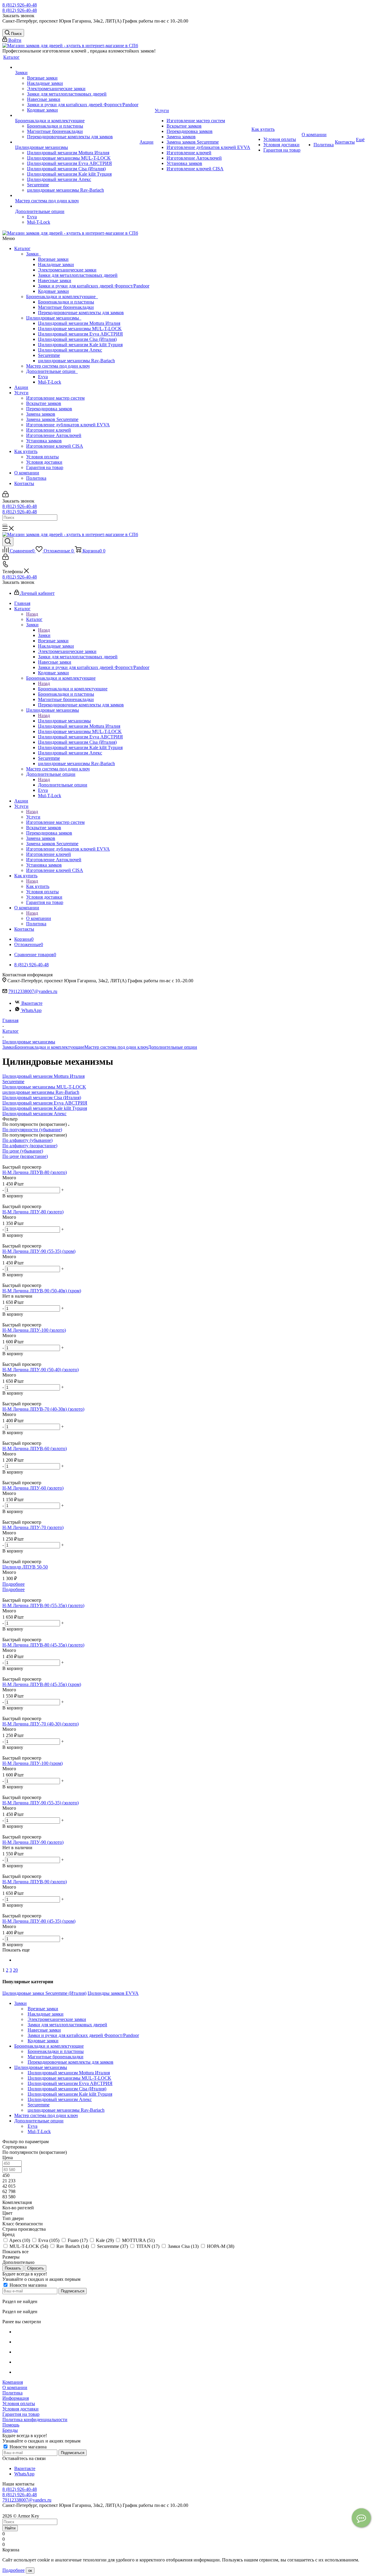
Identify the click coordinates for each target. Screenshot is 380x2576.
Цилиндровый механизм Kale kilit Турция (80, 345)
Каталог (22, 248)
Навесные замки (55, 281)
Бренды (10, 2430)
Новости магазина (27, 2285)
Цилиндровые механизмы (54, 318)
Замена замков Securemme (52, 419)
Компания (13, 2382)
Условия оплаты (42, 457)
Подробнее (14, 1584)
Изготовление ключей (49, 430)
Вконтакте (32, 1003)
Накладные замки (56, 264)
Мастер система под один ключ (58, 366)
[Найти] (5, 525)
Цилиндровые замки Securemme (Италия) (44, 1993)
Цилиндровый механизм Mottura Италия (79, 323)
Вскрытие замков (44, 403)
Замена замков (41, 414)
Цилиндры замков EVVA (113, 1993)
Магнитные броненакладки (66, 307)
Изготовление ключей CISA (55, 446)
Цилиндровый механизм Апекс (70, 350)
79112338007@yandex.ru (33, 991)
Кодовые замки (53, 291)
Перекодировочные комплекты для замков (81, 313)
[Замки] (77, 67)
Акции (21, 387)
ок (30, 2571)
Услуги (21, 393)
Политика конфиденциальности (35, 2420)
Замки (34, 254)
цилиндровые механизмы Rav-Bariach (76, 361)
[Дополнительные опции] (77, 206)
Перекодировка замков (49, 409)
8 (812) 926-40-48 (20, 5)
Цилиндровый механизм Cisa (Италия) (77, 339)
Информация (16, 2398)
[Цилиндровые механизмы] (77, 142)
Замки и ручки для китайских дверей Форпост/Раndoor (94, 286)
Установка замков (44, 441)
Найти (10, 2528)
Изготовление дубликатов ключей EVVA (68, 425)
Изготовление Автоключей (54, 435)
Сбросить (35, 2268)
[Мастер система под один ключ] (77, 196)
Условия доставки (44, 462)
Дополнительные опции (52, 371)
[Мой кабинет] (5, 496)
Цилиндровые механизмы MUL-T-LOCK (80, 329)
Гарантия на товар (45, 467)
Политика (36, 478)
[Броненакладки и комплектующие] (77, 115)
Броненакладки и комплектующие (62, 297)
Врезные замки (53, 259)
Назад (32, 614)
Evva (43, 377)
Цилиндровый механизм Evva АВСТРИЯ (80, 334)
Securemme (49, 355)
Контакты (24, 483)
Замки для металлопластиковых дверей (78, 275)
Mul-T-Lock (50, 382)
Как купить (26, 451)
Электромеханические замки (67, 270)
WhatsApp (31, 1010)
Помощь (11, 2425)
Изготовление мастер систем (55, 398)
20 (15, 1970)
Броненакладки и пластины (66, 302)
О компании (27, 473)
